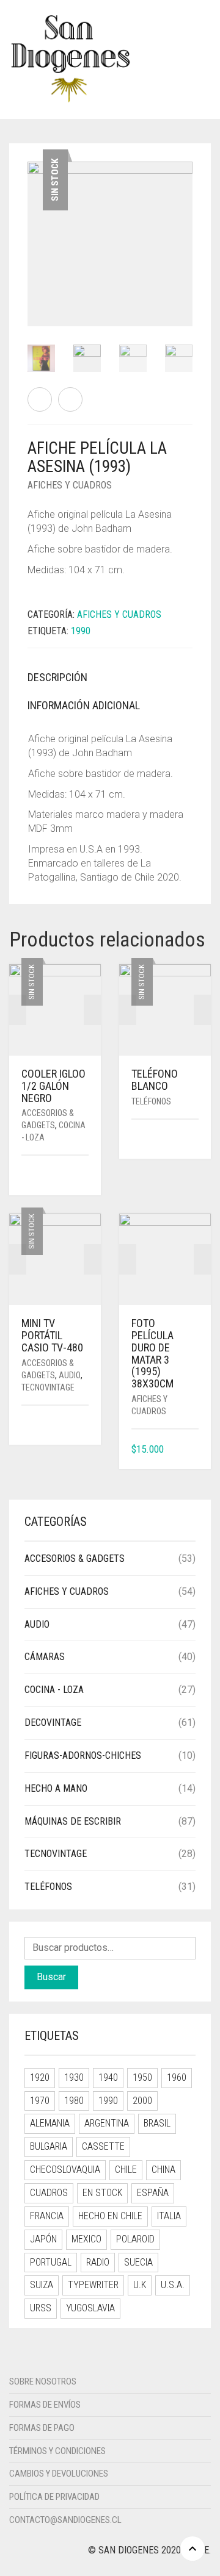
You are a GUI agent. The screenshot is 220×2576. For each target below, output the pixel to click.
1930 (74, 2077)
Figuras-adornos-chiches (83, 1755)
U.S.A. (173, 2285)
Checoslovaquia (65, 2170)
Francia (47, 2216)
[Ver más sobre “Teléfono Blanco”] (194, 1140)
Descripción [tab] (57, 677)
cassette (103, 2146)
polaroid (135, 2239)
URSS (41, 2308)
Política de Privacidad (54, 2497)
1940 (108, 2077)
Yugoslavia (90, 2308)
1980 (74, 2101)
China (163, 2170)
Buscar (51, 1977)
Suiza (42, 2285)
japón (43, 2239)
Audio (70, 1375)
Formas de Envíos (45, 2405)
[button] (194, 1450)
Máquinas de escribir (73, 1821)
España (153, 2193)
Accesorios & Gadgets (75, 1558)
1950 (142, 2077)
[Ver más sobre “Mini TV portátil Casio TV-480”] (84, 1426)
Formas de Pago (42, 2428)
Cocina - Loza (54, 1690)
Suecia (138, 2262)
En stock (102, 2193)
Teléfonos (151, 1101)
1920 (40, 2077)
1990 (81, 631)
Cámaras (45, 1657)
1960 (177, 2077)
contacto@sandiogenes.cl (65, 2520)
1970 (40, 2101)
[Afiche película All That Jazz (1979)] (40, 399)
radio (98, 2262)
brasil (157, 2123)
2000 (142, 2101)
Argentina (107, 2123)
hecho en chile (110, 2216)
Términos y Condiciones (57, 2451)
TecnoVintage (48, 1387)
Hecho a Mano (56, 1788)
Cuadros (49, 2193)
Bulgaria (49, 2146)
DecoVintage (53, 1723)
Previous (34, 229)
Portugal (51, 2262)
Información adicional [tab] (84, 705)
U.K (140, 2285)
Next (186, 229)
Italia (169, 2216)
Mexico (86, 2239)
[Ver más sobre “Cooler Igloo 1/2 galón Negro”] (84, 1176)
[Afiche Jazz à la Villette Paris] (70, 399)
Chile (126, 2170)
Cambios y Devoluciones (59, 2474)
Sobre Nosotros (43, 2381)
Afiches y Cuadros (70, 485)
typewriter (93, 2285)
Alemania (50, 2123)
